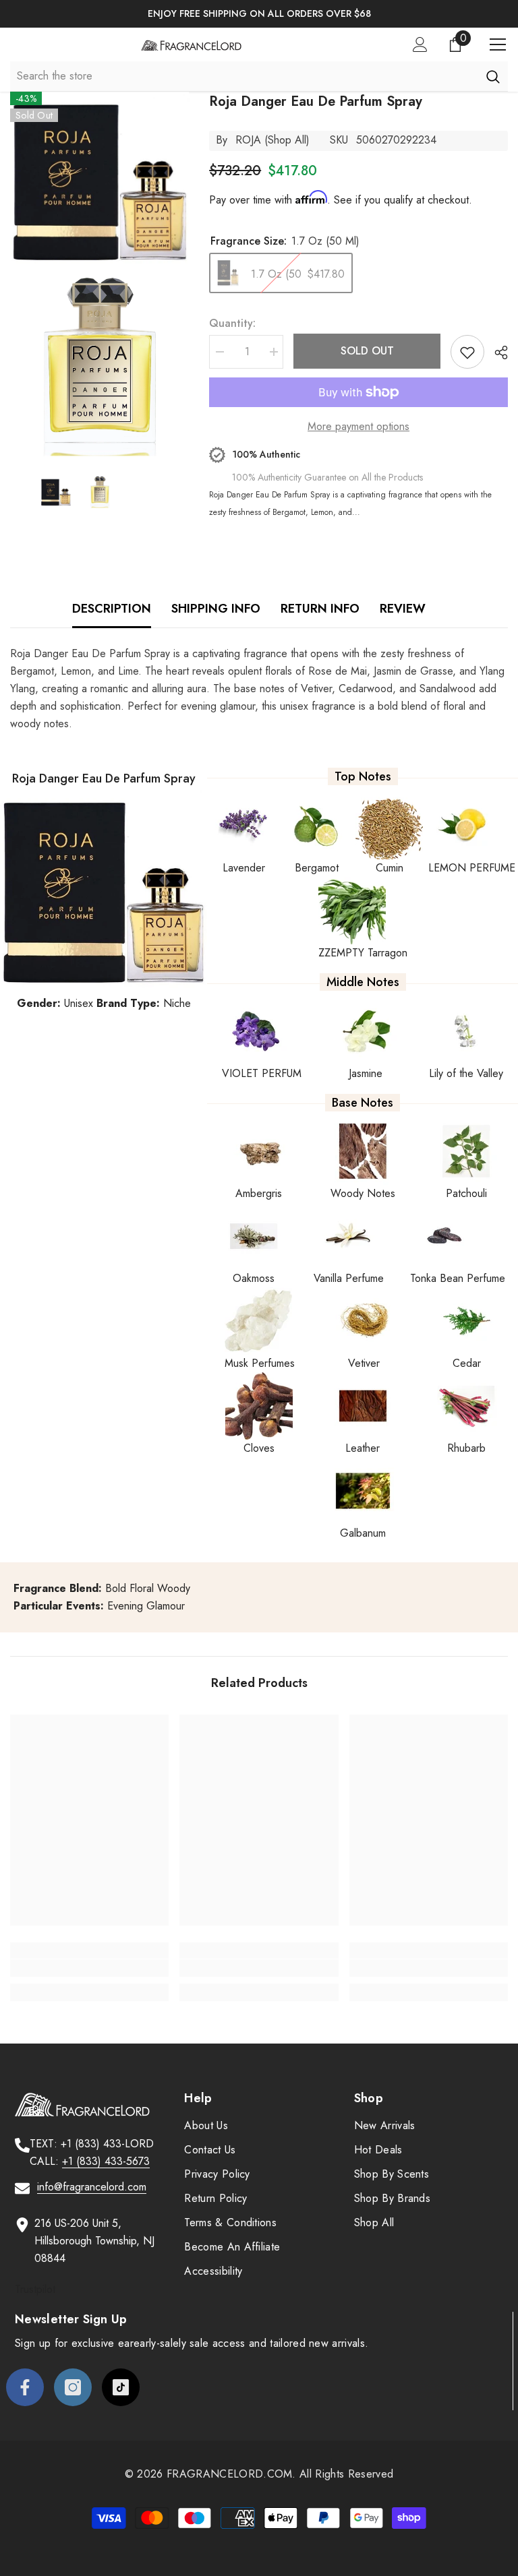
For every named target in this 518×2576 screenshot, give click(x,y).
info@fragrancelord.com (92, 2187)
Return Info (320, 609)
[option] (259, 14)
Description (112, 609)
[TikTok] (121, 2387)
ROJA (248, 140)
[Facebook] (25, 2387)
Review (403, 609)
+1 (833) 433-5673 (106, 2161)
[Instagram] (73, 2387)
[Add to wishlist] (467, 352)
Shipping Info (216, 609)
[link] (89, 1968)
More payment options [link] (358, 426)
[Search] (493, 76)
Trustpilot (35, 2289)
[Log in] (420, 44)
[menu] (498, 44)
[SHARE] (496, 352)
